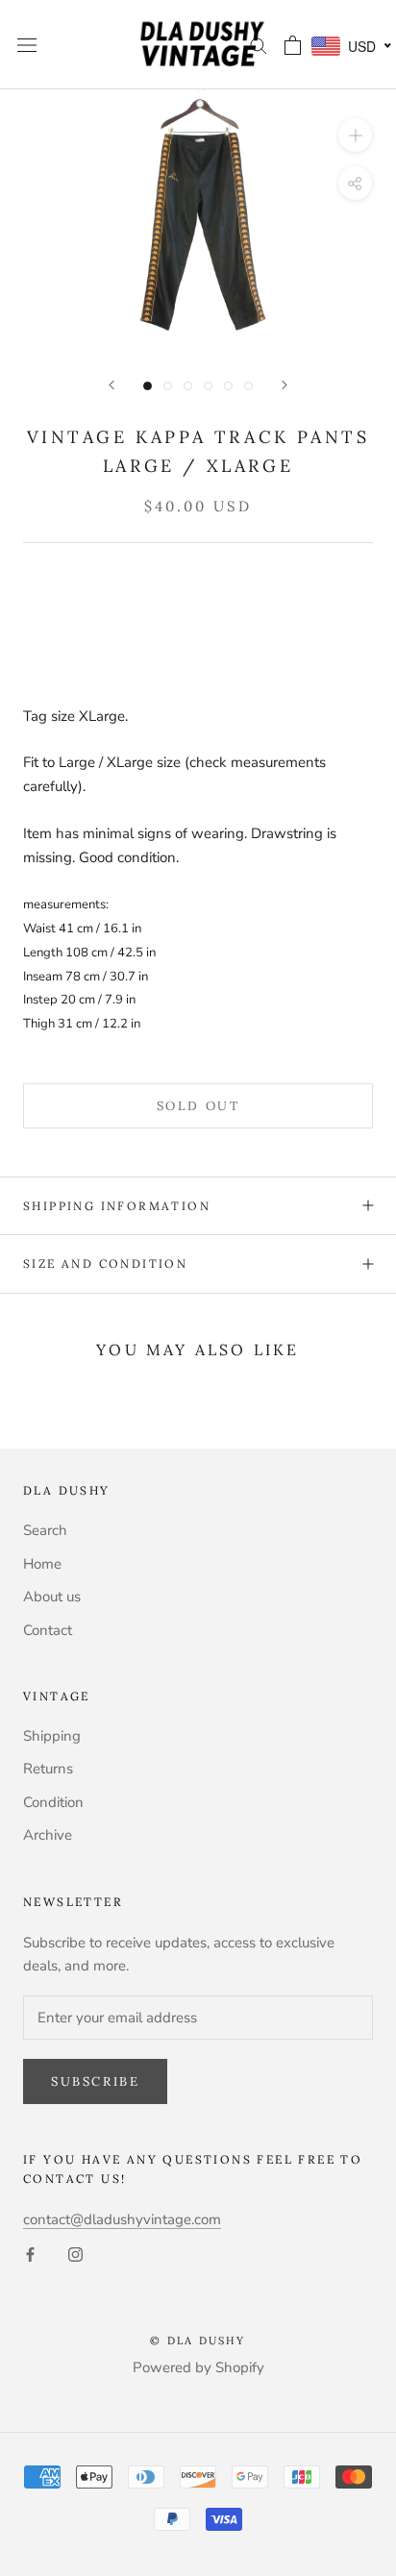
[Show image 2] (168, 386)
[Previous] (111, 385)
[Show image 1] (148, 386)
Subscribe (95, 2081)
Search (45, 1530)
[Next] (285, 385)
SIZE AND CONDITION (105, 1263)
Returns (48, 1769)
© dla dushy (198, 2341)
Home (42, 1564)
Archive (48, 1835)
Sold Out (198, 1106)
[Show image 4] (208, 386)
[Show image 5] (228, 386)
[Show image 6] (248, 386)
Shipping (52, 1736)
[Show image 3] (188, 386)
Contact (48, 1630)
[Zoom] (355, 135)
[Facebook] (30, 2254)
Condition (53, 1802)
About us (52, 1597)
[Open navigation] (27, 45)
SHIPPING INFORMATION (117, 1206)
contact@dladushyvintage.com (122, 2219)
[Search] (259, 45)
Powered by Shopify (198, 2367)
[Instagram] (75, 2254)
